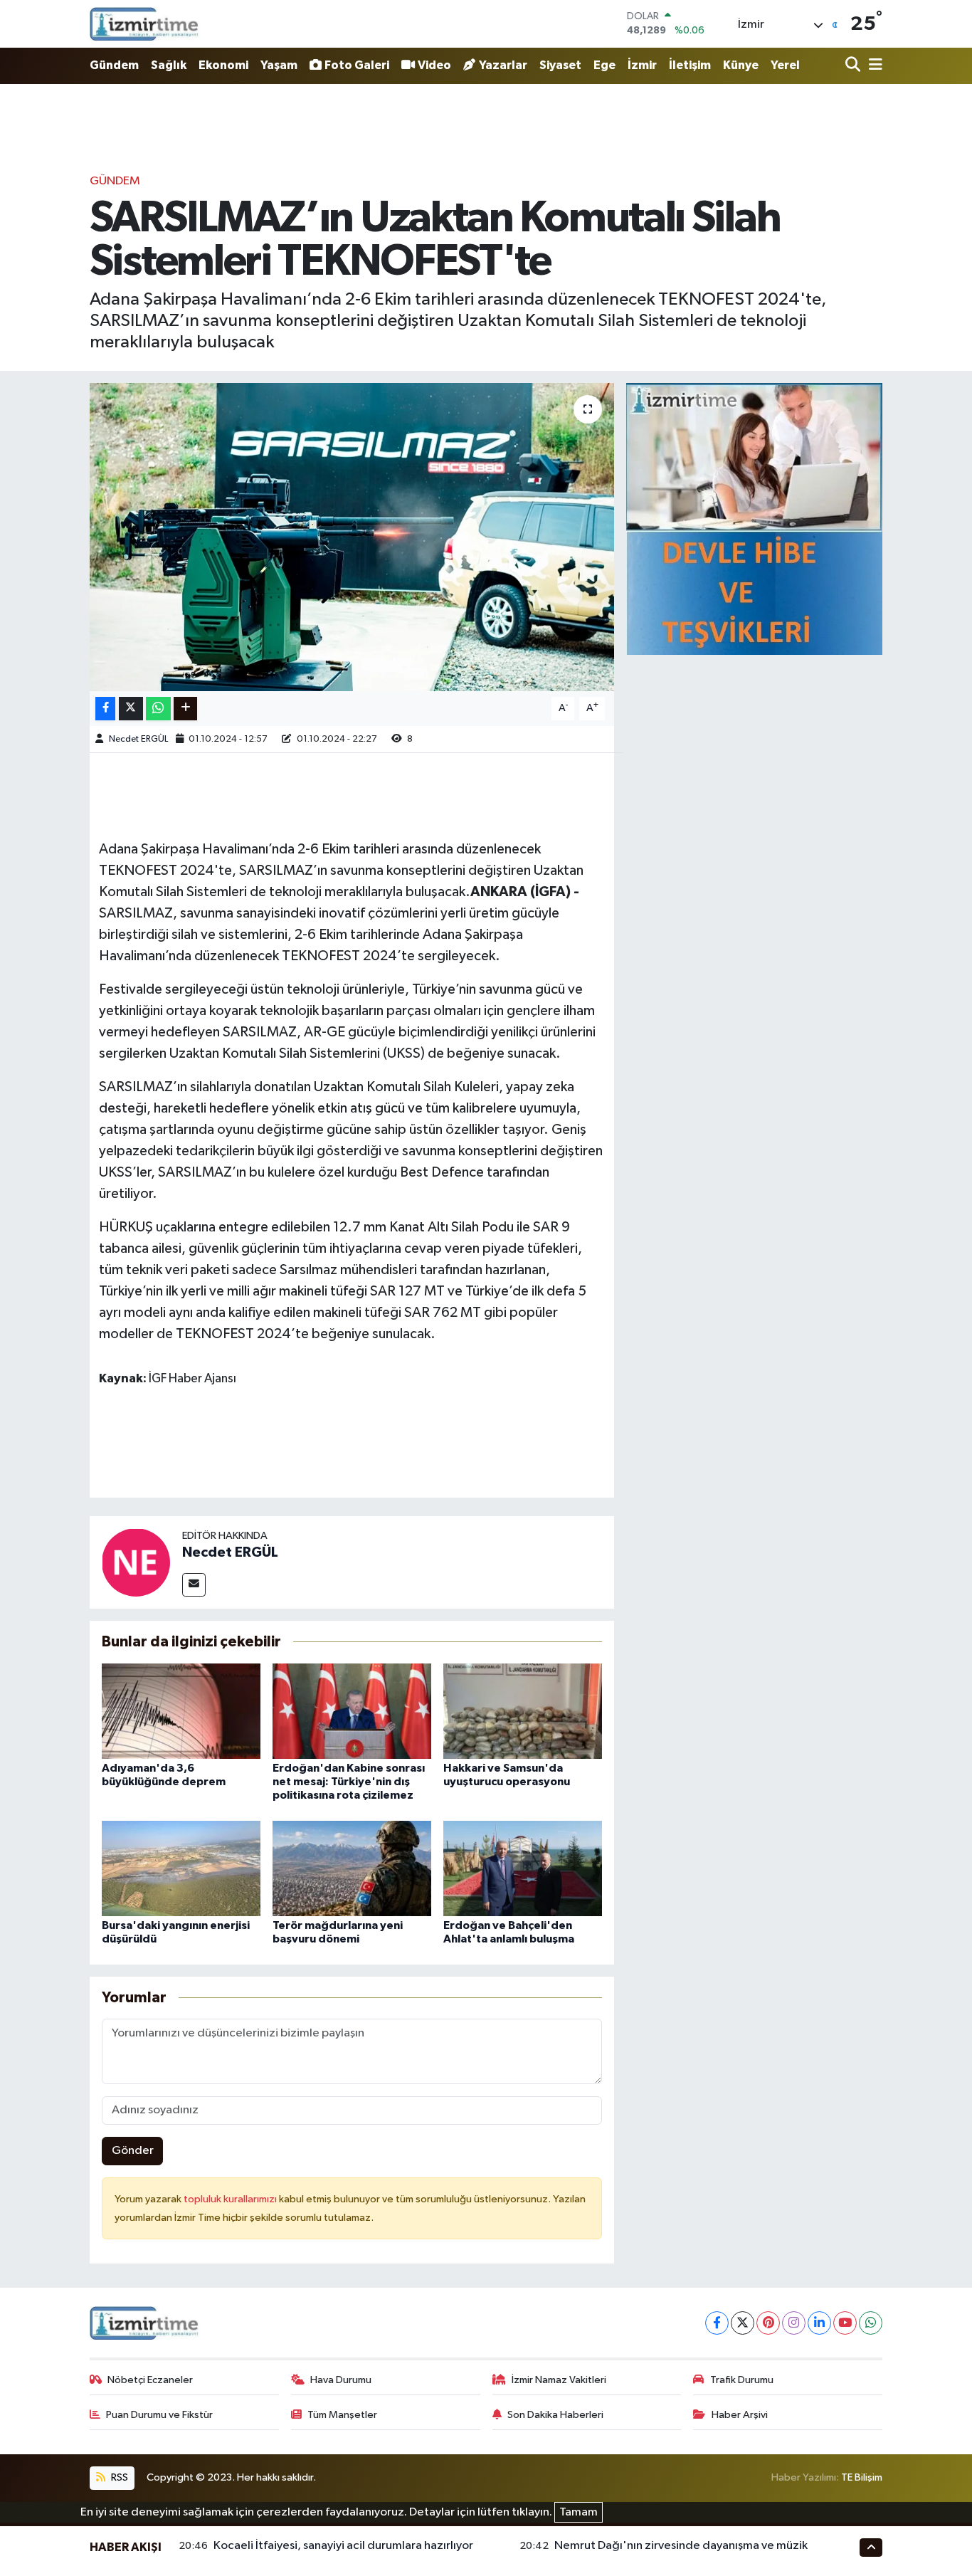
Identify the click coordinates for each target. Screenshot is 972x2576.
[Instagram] (794, 2323)
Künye (741, 65)
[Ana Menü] (873, 66)
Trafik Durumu (742, 2380)
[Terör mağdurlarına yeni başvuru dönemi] (352, 1868)
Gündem (114, 65)
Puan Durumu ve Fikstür (159, 2415)
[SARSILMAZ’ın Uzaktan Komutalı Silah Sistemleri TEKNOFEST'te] (352, 537)
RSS (118, 2477)
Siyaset (560, 65)
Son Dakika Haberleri (555, 2415)
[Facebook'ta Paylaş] (105, 709)
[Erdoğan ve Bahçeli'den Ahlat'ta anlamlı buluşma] (523, 1868)
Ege (604, 65)
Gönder (133, 2151)
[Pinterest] (768, 2323)
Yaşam (279, 65)
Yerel (785, 65)
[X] (743, 2323)
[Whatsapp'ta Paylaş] (158, 709)
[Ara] (854, 66)
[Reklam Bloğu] (754, 519)
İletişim (690, 65)
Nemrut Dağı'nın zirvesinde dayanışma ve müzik (681, 2546)
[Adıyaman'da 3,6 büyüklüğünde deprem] (181, 1711)
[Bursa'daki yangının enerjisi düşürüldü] (181, 1868)
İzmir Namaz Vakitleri (559, 2380)
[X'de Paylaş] (131, 709)
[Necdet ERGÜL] (136, 1562)
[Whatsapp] (871, 2323)
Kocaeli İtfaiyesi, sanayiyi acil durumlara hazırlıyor (343, 2546)
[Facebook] (717, 2323)
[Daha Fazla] (185, 709)
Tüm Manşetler (342, 2415)
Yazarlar (503, 65)
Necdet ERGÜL (138, 739)
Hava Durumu (341, 2380)
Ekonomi (223, 65)
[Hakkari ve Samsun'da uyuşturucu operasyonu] (523, 1711)
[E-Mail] (194, 1585)
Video (434, 65)
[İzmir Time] (145, 23)
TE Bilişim (862, 2477)
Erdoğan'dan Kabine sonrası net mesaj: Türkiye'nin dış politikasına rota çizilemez (349, 1782)
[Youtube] (845, 2323)
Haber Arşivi (740, 2415)
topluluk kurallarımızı (231, 2199)
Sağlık (169, 65)
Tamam (579, 2512)
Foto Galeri (357, 65)
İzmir (642, 65)
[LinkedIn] (819, 2323)
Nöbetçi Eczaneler (150, 2380)
